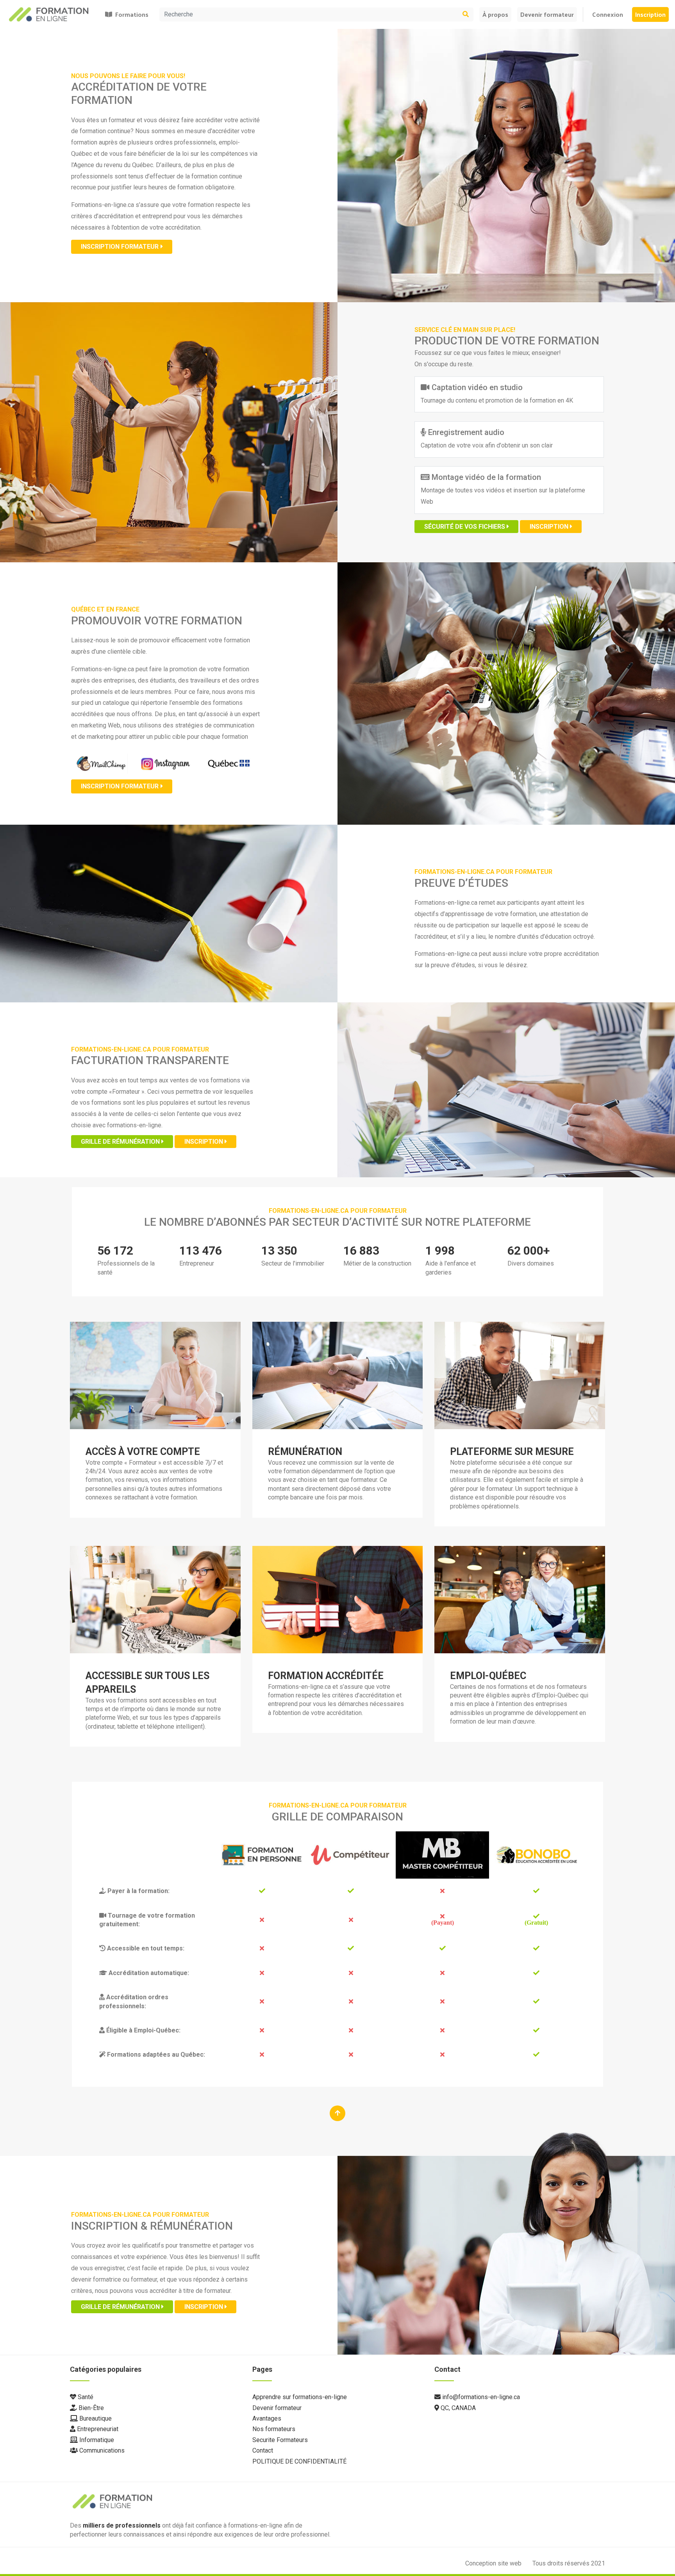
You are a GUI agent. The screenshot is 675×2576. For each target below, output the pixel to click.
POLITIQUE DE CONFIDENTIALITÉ (299, 2461)
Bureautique (95, 2418)
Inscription (650, 14)
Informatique (96, 2440)
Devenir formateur (547, 14)
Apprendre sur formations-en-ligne (300, 2397)
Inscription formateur (120, 247)
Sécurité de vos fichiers (465, 527)
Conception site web (494, 2563)
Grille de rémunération (121, 1142)
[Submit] (450, 14)
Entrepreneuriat (97, 2429)
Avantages (267, 2418)
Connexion (608, 14)
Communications (101, 2450)
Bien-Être (90, 2408)
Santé (85, 2397)
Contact (263, 2450)
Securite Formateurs (280, 2440)
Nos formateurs (274, 2429)
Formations (130, 14)
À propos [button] (495, 14)
